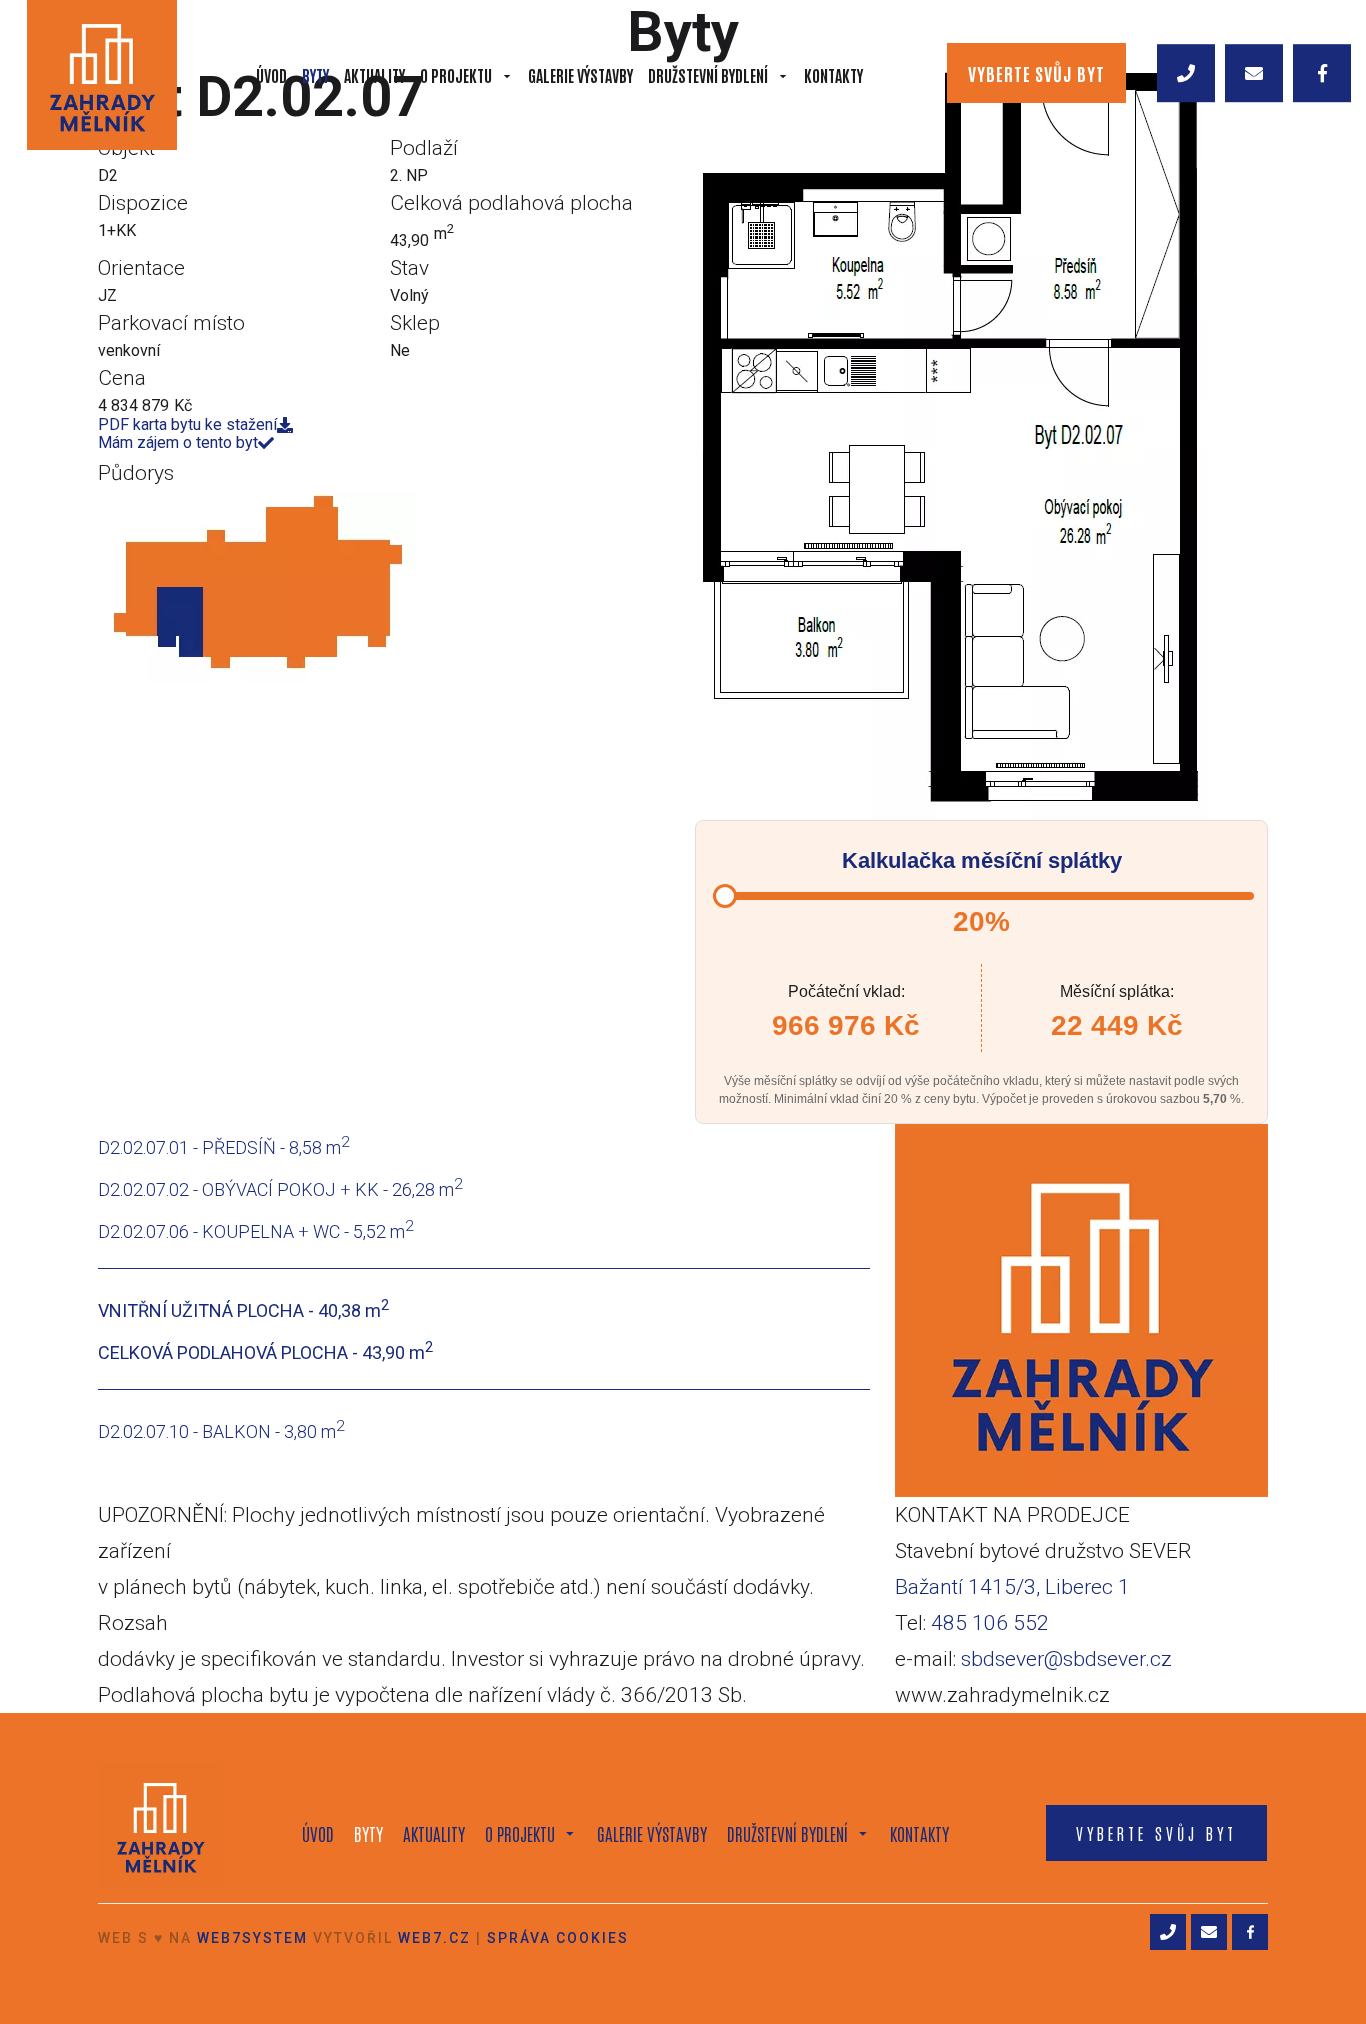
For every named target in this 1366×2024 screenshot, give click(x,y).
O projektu (456, 75)
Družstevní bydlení (708, 75)
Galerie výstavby (580, 75)
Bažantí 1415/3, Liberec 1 (1012, 1587)
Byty (315, 75)
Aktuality (374, 75)
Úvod (271, 75)
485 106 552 (990, 1623)
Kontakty (833, 75)
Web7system (252, 1938)
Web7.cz (434, 1938)
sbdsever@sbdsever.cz (1066, 1659)
